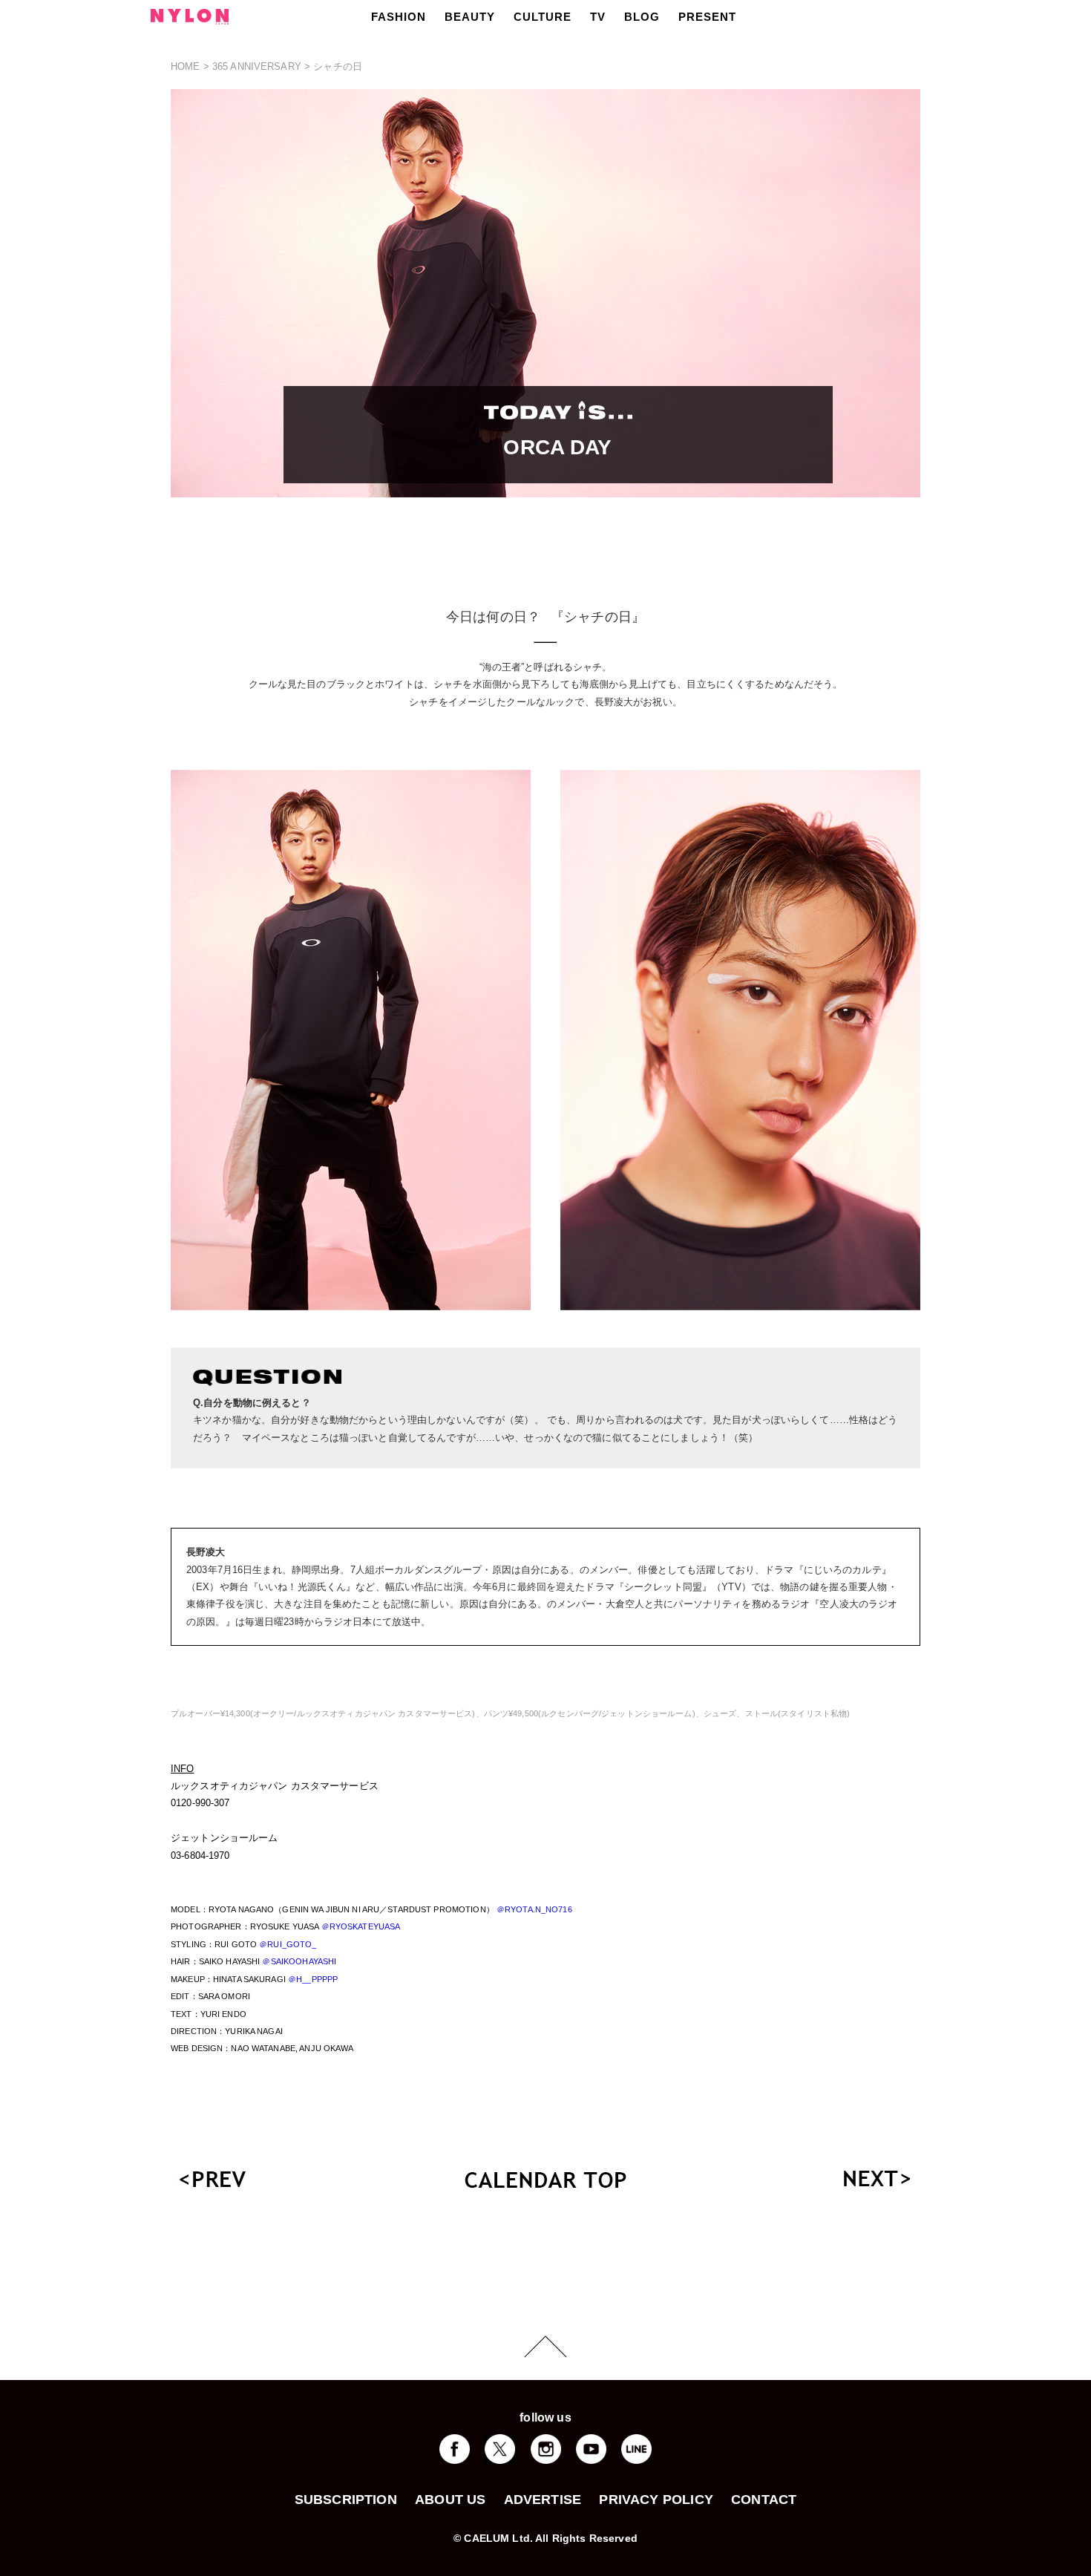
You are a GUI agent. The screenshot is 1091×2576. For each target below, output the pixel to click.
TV (598, 17)
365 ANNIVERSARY (257, 66)
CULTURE (543, 17)
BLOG (642, 17)
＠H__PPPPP (313, 1979)
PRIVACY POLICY (656, 2500)
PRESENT (707, 17)
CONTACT (764, 2500)
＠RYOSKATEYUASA (361, 1926)
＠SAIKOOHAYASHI (299, 1961)
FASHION (399, 17)
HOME (186, 66)
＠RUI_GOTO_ (288, 1944)
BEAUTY (470, 17)
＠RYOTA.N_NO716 (534, 1909)
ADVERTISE (543, 2500)
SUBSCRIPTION (346, 2500)
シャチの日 (338, 66)
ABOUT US (450, 2500)
